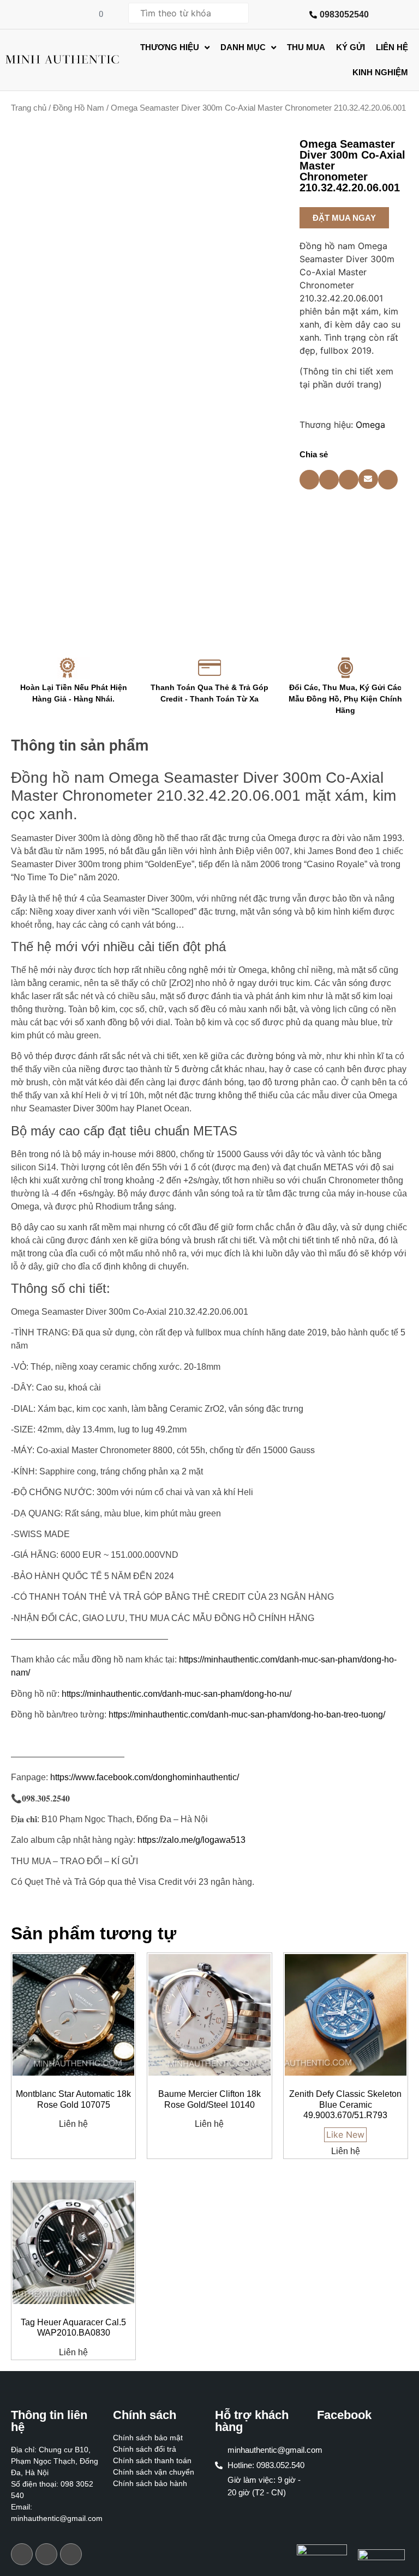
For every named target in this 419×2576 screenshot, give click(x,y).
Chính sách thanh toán (152, 2460)
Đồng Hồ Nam (79, 108)
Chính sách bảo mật (148, 2438)
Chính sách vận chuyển (154, 2472)
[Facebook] (22, 2554)
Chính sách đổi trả (145, 2449)
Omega (370, 425)
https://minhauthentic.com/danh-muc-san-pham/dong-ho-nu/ (176, 1694)
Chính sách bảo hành (150, 2483)
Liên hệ (73, 2124)
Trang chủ (29, 108)
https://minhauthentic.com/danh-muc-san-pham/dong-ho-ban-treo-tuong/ (247, 1715)
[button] (344, 218)
